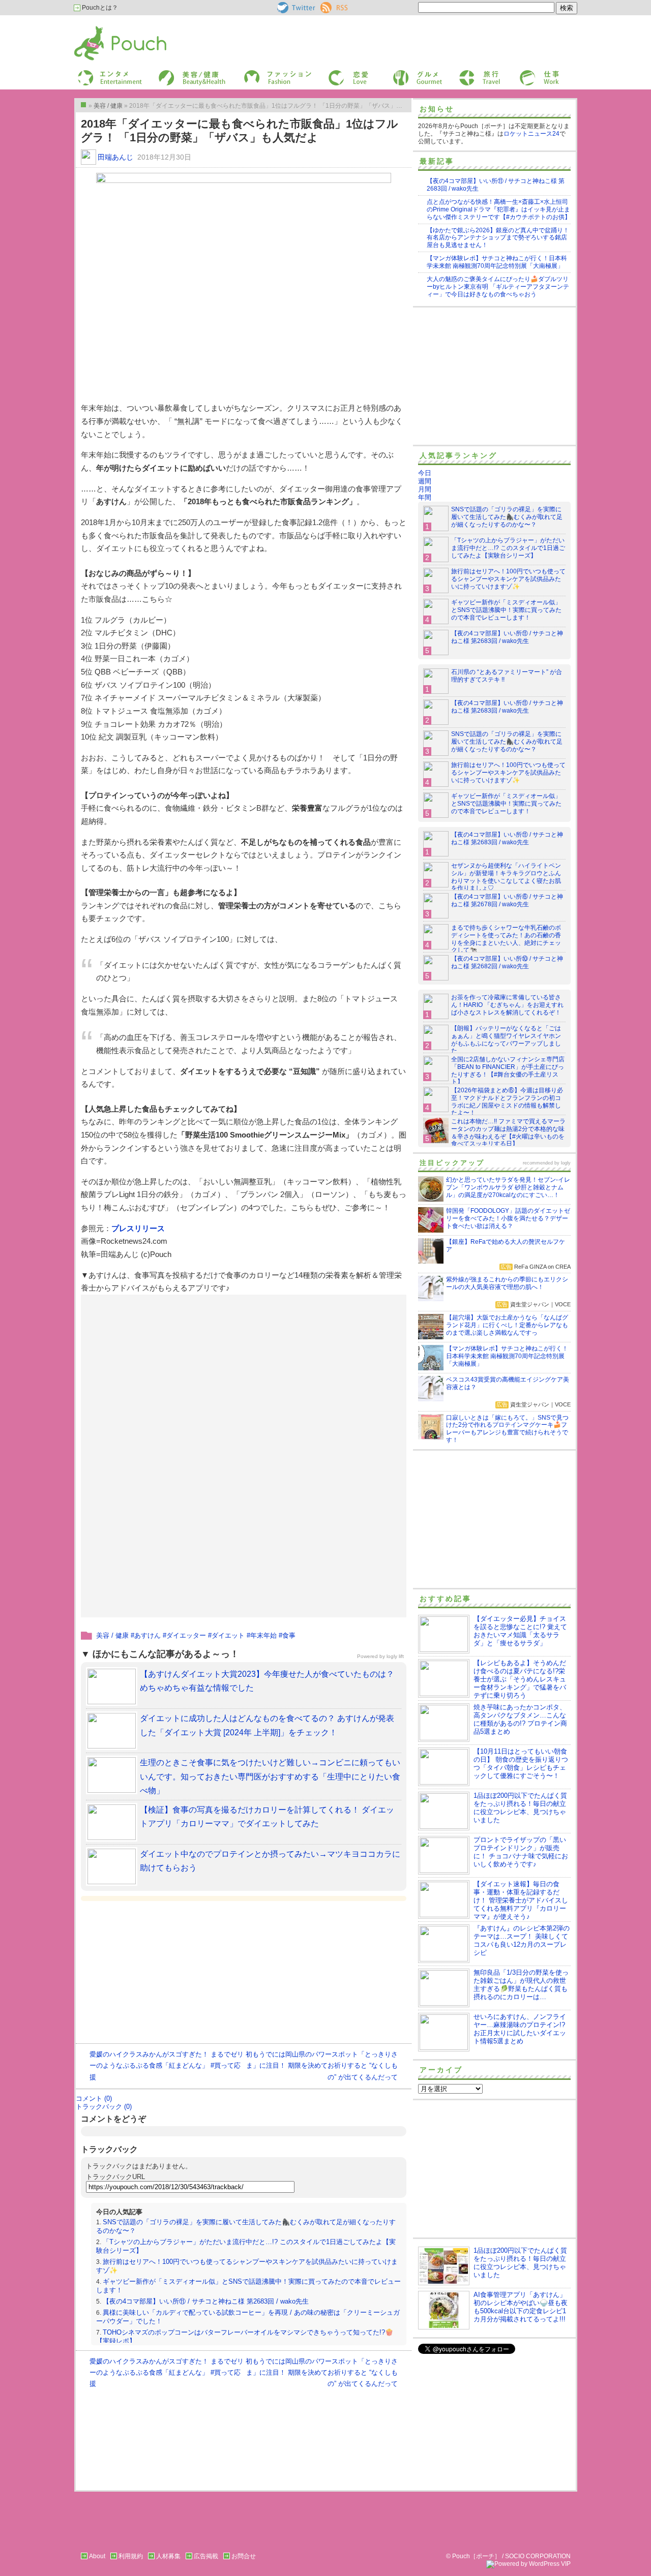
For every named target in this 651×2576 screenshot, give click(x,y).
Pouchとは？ (99, 8)
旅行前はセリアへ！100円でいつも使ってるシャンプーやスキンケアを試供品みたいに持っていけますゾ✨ (508, 579)
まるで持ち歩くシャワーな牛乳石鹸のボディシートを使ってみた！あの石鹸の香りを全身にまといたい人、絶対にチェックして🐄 (506, 939)
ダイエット (228, 1635)
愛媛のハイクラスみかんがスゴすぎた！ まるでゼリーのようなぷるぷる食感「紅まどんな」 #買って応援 (167, 2065)
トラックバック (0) (104, 2107)
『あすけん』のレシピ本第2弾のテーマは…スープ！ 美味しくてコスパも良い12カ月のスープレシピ (522, 1940)
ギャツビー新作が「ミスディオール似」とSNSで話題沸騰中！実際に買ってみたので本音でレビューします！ (506, 610)
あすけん (147, 1635)
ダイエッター (186, 1635)
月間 (425, 489)
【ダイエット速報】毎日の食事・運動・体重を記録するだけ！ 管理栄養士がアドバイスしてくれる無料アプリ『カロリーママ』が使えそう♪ (521, 1900)
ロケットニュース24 (531, 134)
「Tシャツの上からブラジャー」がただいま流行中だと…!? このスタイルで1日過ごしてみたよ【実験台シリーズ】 (508, 548)
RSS (327, 6)
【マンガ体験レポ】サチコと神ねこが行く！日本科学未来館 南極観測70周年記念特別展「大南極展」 (497, 262)
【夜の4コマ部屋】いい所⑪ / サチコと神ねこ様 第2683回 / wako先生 (206, 2301)
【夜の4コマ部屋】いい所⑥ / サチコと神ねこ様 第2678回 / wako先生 (507, 900)
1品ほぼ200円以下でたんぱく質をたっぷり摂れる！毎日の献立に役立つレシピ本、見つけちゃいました (520, 1808)
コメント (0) (94, 2098)
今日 (425, 473)
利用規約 (131, 2556)
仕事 (525, 73)
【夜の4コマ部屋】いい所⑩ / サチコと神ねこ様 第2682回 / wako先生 (507, 962)
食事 (289, 1635)
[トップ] (83, 105)
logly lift (395, 1656)
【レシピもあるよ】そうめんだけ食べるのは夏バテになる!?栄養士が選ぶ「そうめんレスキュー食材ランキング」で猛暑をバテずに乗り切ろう (520, 1679)
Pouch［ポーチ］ (100, 28)
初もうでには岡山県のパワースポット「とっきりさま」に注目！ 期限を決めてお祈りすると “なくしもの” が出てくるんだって (322, 2065)
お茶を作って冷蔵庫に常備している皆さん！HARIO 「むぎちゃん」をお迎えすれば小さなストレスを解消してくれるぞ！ (507, 1005)
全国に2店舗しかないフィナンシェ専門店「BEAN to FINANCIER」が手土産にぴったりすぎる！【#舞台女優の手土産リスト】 (508, 1071)
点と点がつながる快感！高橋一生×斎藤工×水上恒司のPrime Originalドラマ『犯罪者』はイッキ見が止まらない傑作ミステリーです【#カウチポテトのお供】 (499, 209)
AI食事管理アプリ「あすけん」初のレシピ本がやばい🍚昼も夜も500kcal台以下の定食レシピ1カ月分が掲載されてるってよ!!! (521, 2307)
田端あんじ (115, 157)
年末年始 (263, 1635)
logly (566, 1163)
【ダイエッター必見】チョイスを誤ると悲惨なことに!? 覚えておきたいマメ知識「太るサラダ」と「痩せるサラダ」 (520, 1631)
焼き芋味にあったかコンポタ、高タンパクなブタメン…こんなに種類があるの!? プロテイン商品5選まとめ (520, 1719)
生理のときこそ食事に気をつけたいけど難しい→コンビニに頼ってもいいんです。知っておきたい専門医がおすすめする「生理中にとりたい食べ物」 (270, 1776)
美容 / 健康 (112, 1635)
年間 (425, 497)
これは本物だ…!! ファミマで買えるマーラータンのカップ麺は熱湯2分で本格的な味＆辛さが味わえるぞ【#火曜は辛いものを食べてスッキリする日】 (508, 1133)
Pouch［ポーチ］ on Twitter (295, 8)
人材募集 (168, 2556)
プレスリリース (138, 1228)
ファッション (261, 73)
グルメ (401, 73)
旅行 (464, 73)
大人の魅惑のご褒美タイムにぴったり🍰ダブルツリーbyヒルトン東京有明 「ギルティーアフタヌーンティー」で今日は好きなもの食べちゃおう (498, 287)
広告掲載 (206, 2556)
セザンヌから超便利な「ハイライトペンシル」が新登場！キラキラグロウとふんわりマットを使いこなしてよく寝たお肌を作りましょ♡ (506, 877)
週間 (425, 481)
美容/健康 (171, 73)
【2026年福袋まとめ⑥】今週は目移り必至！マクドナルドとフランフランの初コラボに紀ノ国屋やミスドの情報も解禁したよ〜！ (507, 1102)
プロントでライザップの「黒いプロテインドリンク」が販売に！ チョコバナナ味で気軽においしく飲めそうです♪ (521, 1852)
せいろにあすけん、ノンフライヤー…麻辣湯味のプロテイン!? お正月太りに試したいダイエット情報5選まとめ (520, 2029)
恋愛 (334, 73)
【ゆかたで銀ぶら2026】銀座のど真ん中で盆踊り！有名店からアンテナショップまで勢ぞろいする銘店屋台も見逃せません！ (498, 238)
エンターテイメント (106, 73)
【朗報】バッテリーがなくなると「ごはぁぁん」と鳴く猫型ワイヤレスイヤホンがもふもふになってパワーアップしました (506, 1040)
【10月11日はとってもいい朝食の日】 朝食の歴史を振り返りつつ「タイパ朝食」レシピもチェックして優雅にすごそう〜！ (521, 1764)
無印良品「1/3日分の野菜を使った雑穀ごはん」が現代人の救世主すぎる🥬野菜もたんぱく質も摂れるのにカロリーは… (521, 1985)
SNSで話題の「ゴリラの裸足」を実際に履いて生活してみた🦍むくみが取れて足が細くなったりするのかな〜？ (507, 517)
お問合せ (244, 2556)
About (97, 2556)
